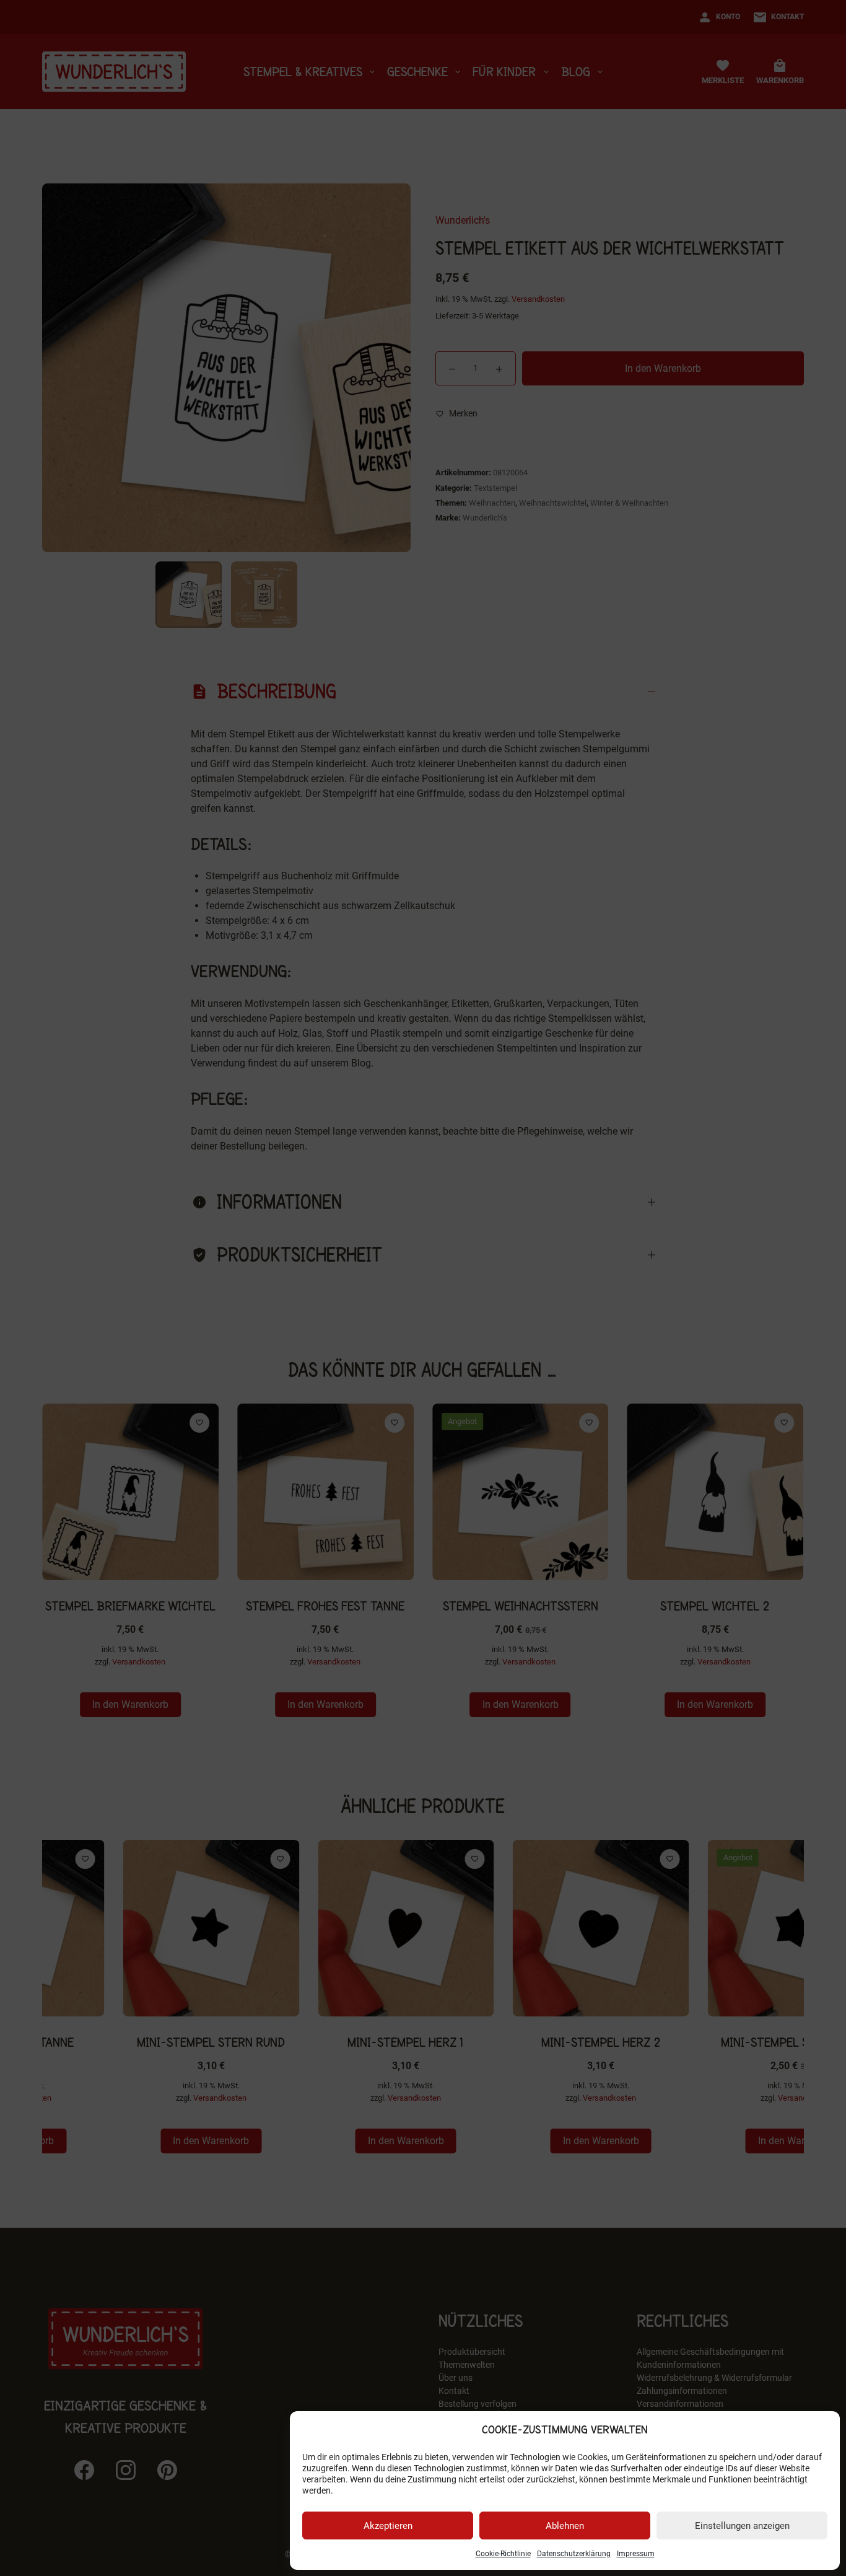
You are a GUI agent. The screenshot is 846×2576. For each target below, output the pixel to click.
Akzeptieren (388, 2526)
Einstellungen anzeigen (742, 2526)
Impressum (636, 2554)
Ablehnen (565, 2526)
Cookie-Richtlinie (503, 2554)
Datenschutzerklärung (574, 2554)
